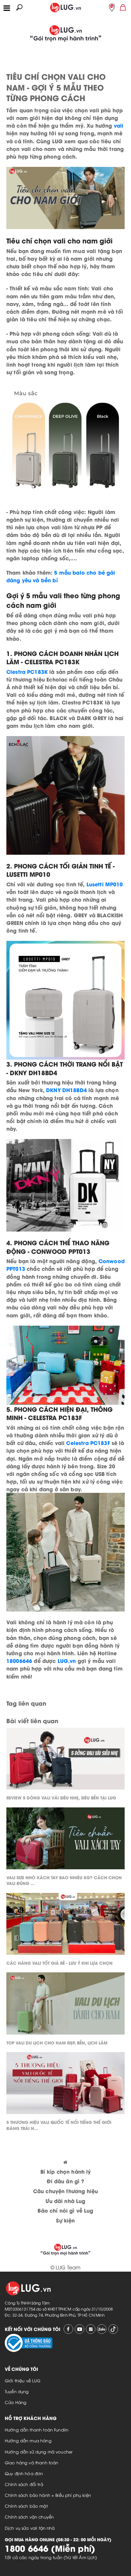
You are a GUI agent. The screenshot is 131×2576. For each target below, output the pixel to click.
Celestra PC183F (88, 1443)
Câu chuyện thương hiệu (65, 2191)
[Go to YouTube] (79, 2329)
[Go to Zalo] (102, 2329)
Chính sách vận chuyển (29, 2517)
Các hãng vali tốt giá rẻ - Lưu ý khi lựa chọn (59, 1963)
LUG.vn (67, 1660)
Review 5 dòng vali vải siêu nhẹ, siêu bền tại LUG (61, 1797)
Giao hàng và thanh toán (31, 2462)
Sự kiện (65, 2220)
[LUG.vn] (65, 6)
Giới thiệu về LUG (23, 2380)
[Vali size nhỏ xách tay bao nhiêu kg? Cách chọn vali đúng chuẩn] (65, 1840)
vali (119, 125)
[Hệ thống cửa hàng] (112, 7)
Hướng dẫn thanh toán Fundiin (37, 2430)
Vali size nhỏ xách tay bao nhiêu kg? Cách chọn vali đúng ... (64, 1880)
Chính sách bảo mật (26, 2506)
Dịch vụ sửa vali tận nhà (30, 2528)
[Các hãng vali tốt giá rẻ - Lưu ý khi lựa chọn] (65, 1926)
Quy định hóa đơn (24, 2473)
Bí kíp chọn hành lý (66, 2171)
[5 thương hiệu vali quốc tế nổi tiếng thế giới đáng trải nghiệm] (65, 2085)
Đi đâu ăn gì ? (65, 2181)
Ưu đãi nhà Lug (65, 2201)
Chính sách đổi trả (24, 2484)
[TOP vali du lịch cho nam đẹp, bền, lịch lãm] (65, 2005)
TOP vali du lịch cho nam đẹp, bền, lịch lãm (57, 2042)
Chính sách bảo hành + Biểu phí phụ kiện (48, 2495)
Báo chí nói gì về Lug (65, 2210)
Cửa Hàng (16, 2402)
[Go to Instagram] (91, 2329)
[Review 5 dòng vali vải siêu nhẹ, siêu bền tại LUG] (65, 1760)
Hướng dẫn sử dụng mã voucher (39, 2452)
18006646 (19, 1660)
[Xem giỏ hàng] (123, 7)
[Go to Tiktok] (113, 2329)
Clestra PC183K (27, 671)
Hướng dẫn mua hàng (28, 2440)
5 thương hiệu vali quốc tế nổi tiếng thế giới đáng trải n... (59, 2125)
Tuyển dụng (17, 2391)
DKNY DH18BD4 (66, 1090)
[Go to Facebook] (68, 2329)
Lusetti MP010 (105, 884)
